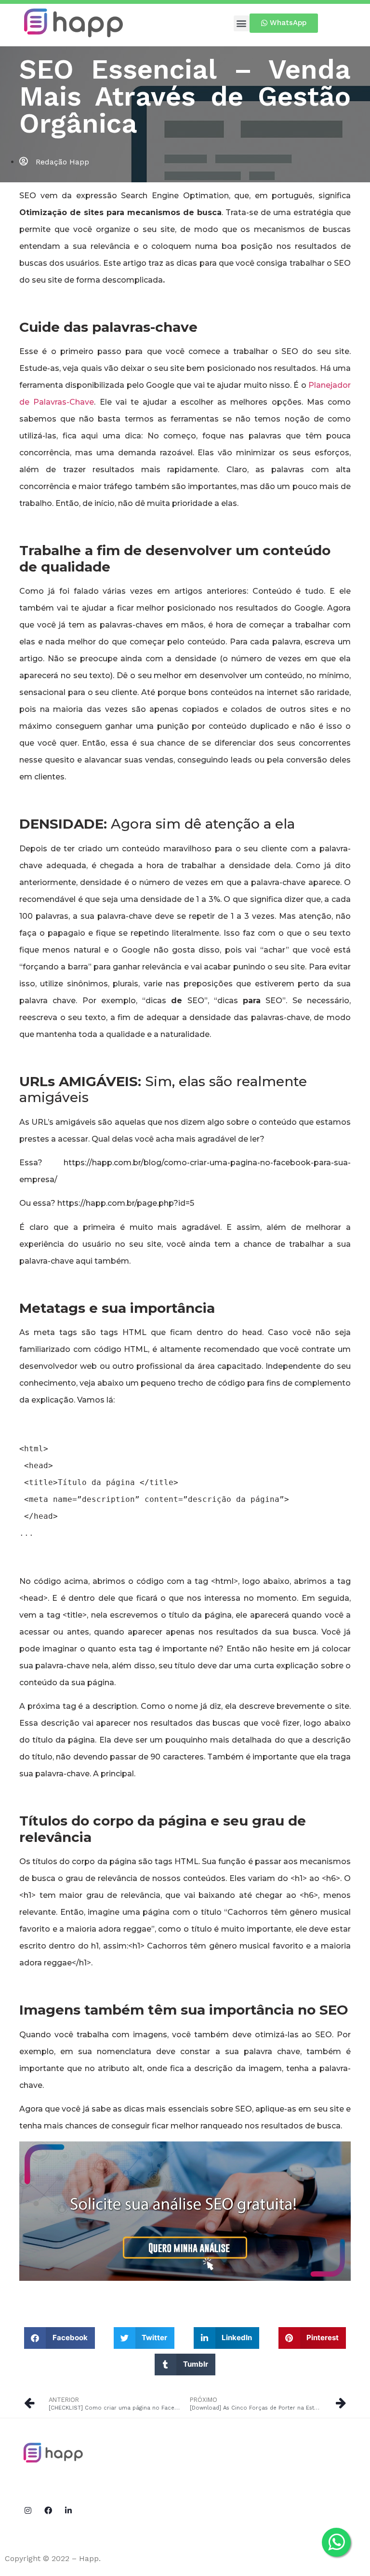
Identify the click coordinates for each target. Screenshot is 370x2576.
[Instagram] (28, 2510)
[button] (242, 23)
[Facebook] (48, 2510)
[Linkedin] (68, 2510)
